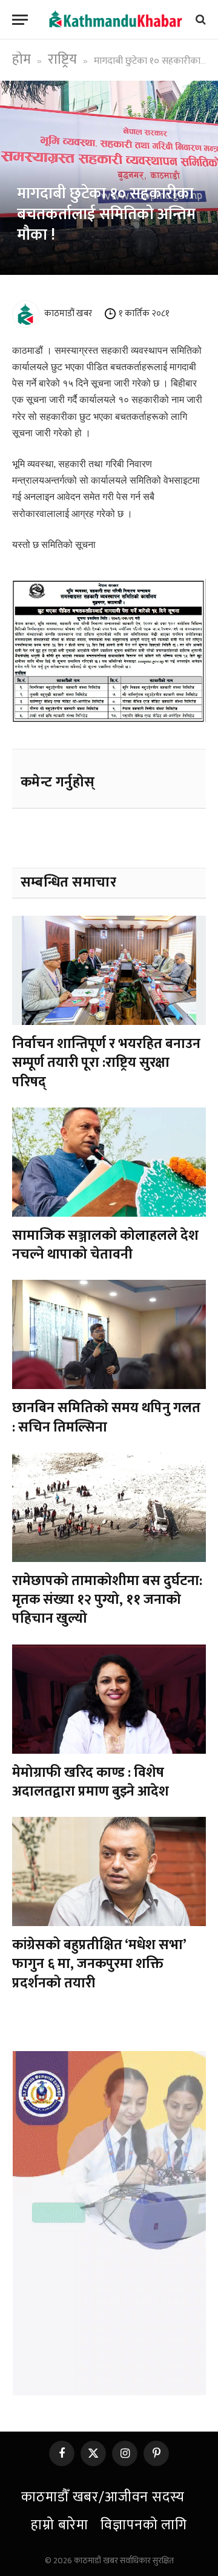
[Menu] (20, 20)
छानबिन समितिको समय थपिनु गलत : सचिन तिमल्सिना (106, 1417)
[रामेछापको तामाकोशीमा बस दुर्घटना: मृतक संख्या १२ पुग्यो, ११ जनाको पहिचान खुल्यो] (109, 1507)
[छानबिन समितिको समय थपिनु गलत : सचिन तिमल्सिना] (109, 1334)
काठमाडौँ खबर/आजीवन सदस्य (103, 2497)
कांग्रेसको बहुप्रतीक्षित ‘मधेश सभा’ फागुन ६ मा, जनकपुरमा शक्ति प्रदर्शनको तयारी (99, 1964)
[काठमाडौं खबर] (115, 19)
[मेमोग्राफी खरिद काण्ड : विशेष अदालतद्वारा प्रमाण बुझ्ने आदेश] (109, 1699)
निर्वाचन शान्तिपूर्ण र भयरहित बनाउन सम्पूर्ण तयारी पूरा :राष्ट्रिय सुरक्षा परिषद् (106, 1063)
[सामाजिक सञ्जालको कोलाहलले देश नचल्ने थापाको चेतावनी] (109, 1162)
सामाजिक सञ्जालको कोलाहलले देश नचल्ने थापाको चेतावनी (105, 1245)
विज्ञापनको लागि (144, 2525)
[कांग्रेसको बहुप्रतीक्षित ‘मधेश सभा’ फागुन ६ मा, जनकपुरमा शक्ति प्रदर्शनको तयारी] (109, 1871)
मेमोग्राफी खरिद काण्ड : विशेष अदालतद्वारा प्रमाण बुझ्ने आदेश (91, 1782)
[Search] (200, 20)
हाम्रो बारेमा (60, 2525)
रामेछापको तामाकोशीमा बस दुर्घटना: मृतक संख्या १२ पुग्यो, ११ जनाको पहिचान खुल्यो (107, 1600)
